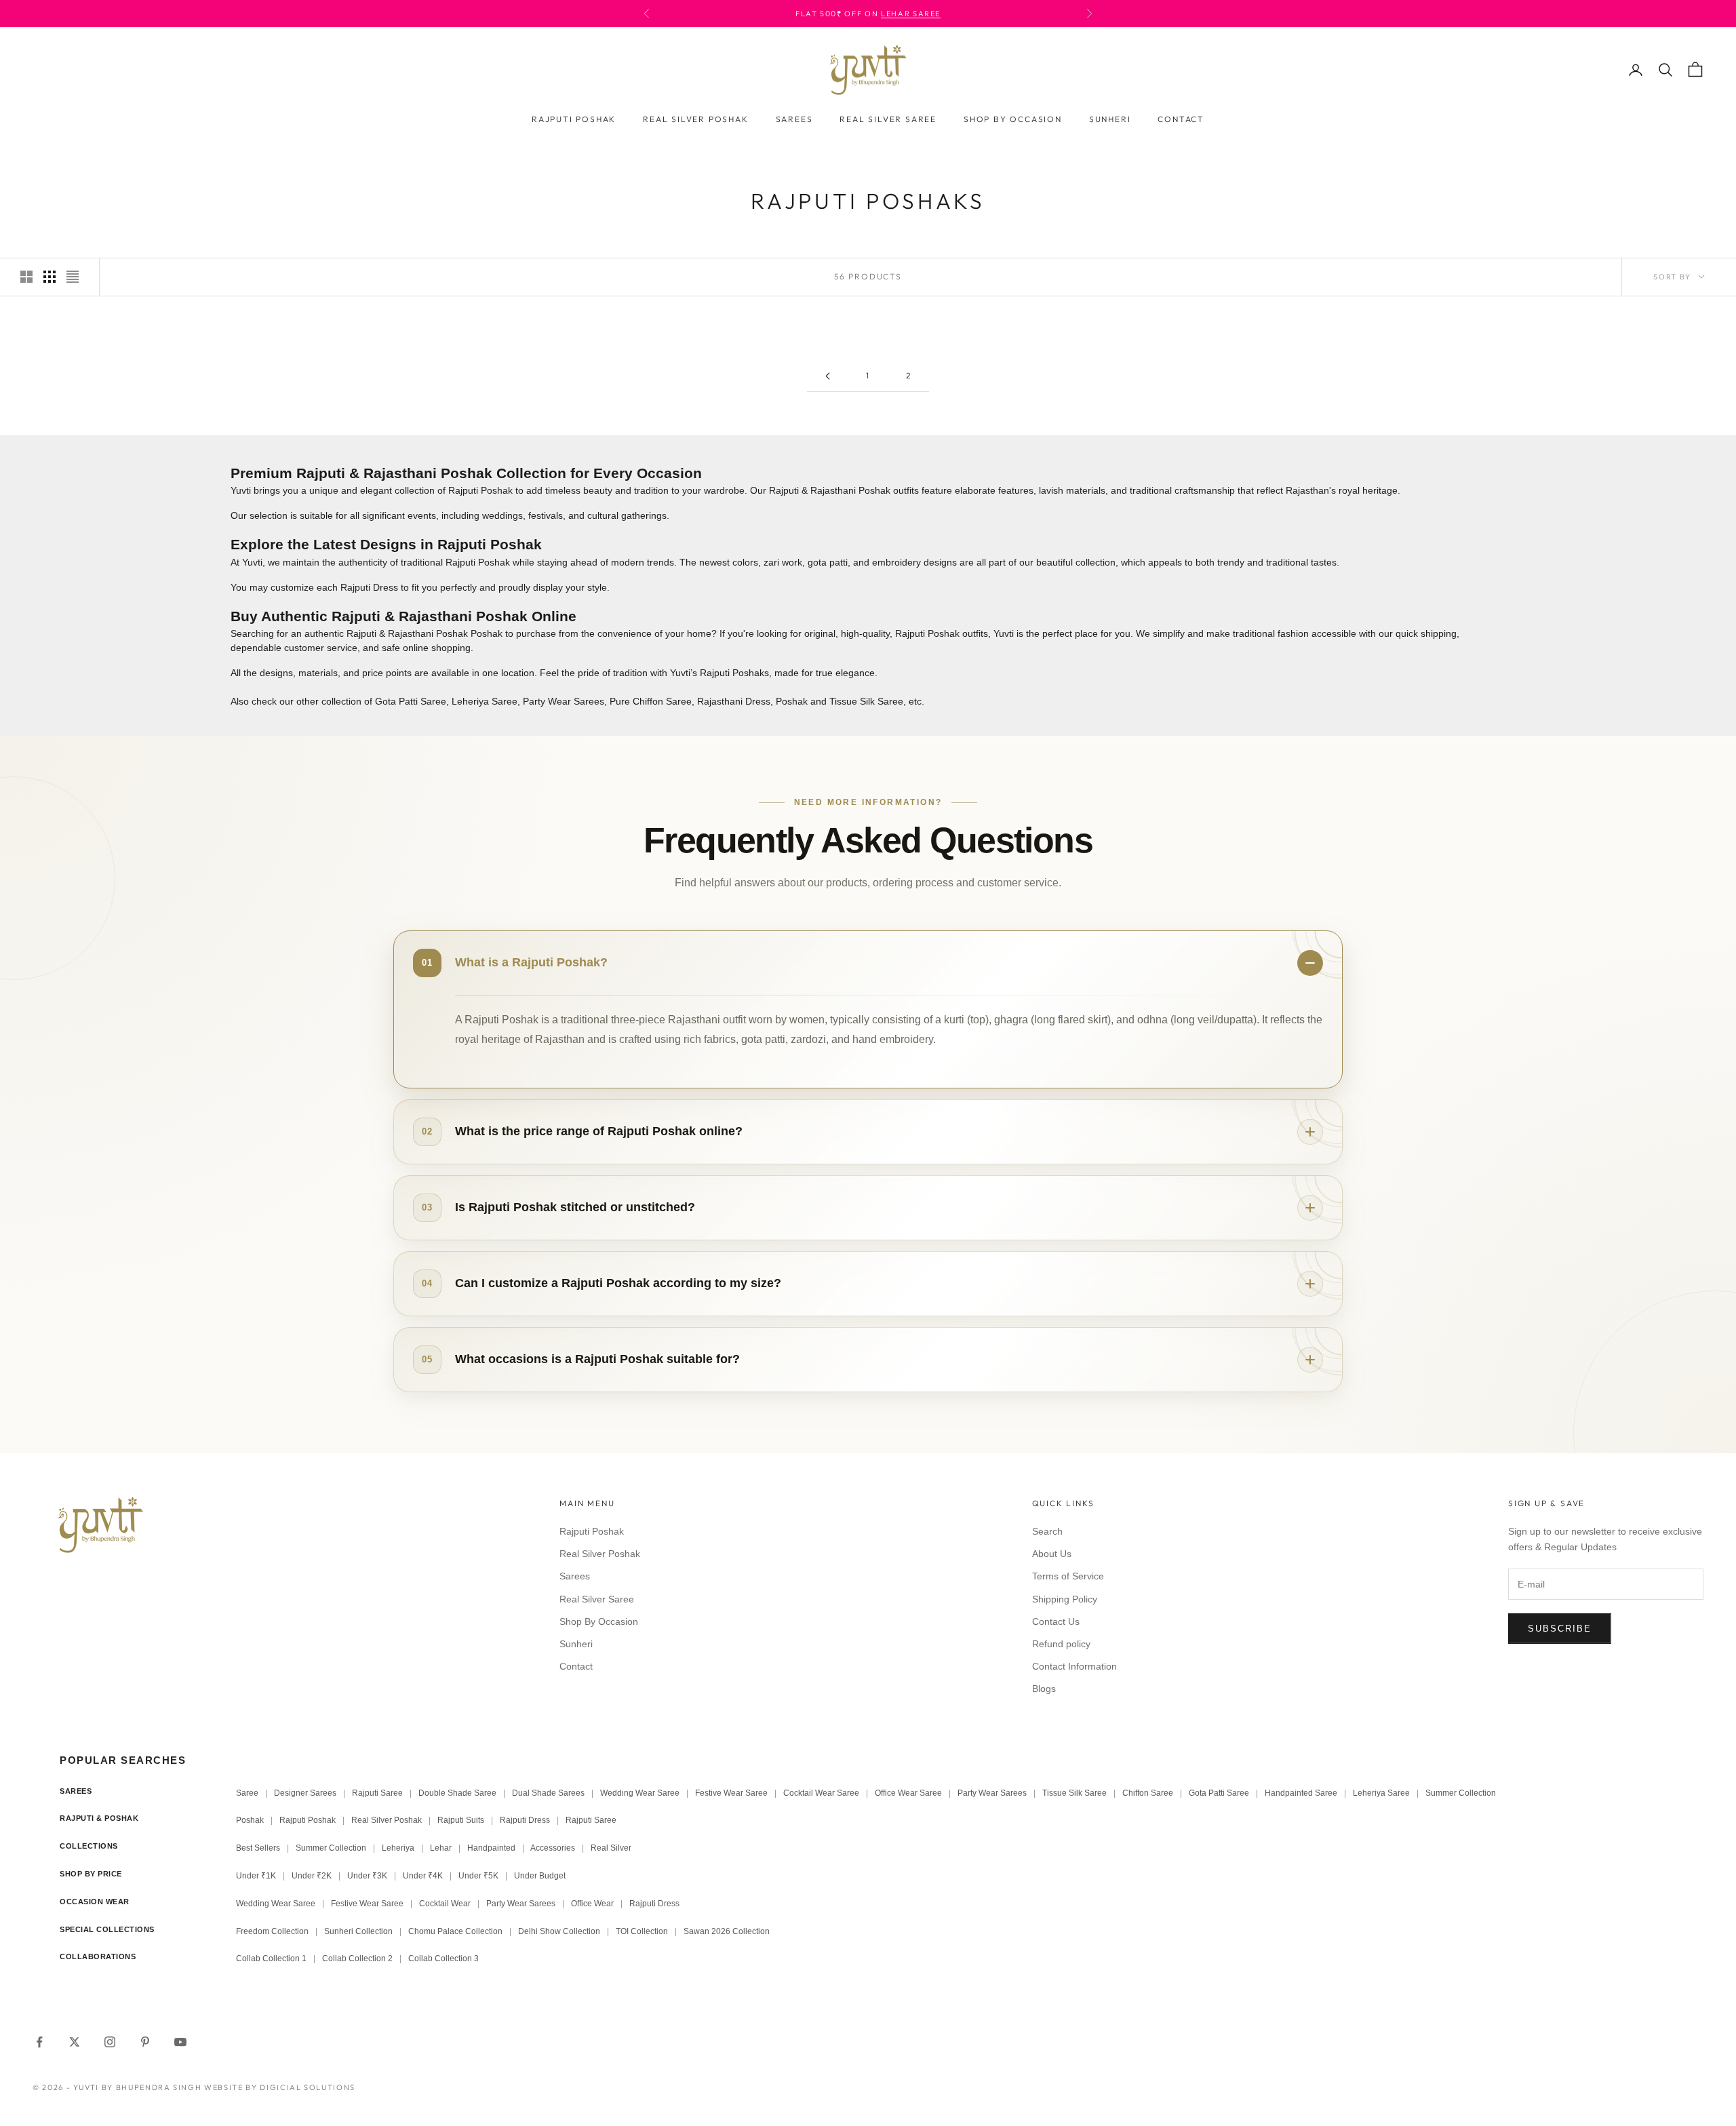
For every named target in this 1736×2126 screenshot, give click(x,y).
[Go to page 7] (827, 376)
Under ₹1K (256, 1876)
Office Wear (592, 1904)
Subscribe (1560, 1629)
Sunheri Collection (358, 1931)
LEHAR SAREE (911, 14)
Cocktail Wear (445, 1904)
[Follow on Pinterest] (145, 2042)
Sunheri (1110, 119)
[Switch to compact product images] (73, 277)
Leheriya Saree (485, 701)
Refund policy (1061, 1644)
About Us (1052, 1554)
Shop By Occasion (1013, 119)
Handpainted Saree (1301, 1793)
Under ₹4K (423, 1876)
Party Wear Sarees (564, 701)
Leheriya (398, 1848)
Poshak (792, 701)
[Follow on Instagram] (110, 2042)
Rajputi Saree (377, 1793)
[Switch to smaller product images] (50, 277)
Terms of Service (1068, 1576)
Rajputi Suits (461, 1820)
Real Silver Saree (888, 119)
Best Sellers (258, 1848)
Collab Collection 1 (272, 1958)
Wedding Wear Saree (640, 1793)
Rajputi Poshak (574, 119)
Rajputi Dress (525, 1820)
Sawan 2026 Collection (727, 1931)
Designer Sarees (305, 1793)
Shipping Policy (1065, 1599)
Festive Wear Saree (731, 1793)
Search (1047, 1531)
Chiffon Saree (1148, 1793)
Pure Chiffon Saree (651, 701)
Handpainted (491, 1848)
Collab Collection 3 (443, 1958)
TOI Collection (642, 1931)
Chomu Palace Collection (455, 1931)
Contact (1181, 119)
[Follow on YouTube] (180, 2042)
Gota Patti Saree (411, 701)
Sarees (794, 119)
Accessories (553, 1848)
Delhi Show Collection (559, 1931)
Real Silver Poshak (695, 119)
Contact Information (1074, 1666)
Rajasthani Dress (734, 701)
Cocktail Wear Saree (821, 1793)
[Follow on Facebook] (39, 2042)
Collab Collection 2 (358, 1958)
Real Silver (611, 1848)
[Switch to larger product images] (26, 277)
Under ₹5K (478, 1876)
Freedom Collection (272, 1931)
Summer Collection (1461, 1793)
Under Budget (540, 1876)
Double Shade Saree (457, 1793)
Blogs (1044, 1689)
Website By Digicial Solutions (280, 2087)
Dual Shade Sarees (548, 1793)
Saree (247, 1793)
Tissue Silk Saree (866, 701)
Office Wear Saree (908, 1793)
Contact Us (1056, 1621)
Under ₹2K (312, 1876)
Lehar (441, 1848)
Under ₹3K (367, 1876)
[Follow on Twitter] (75, 2042)
